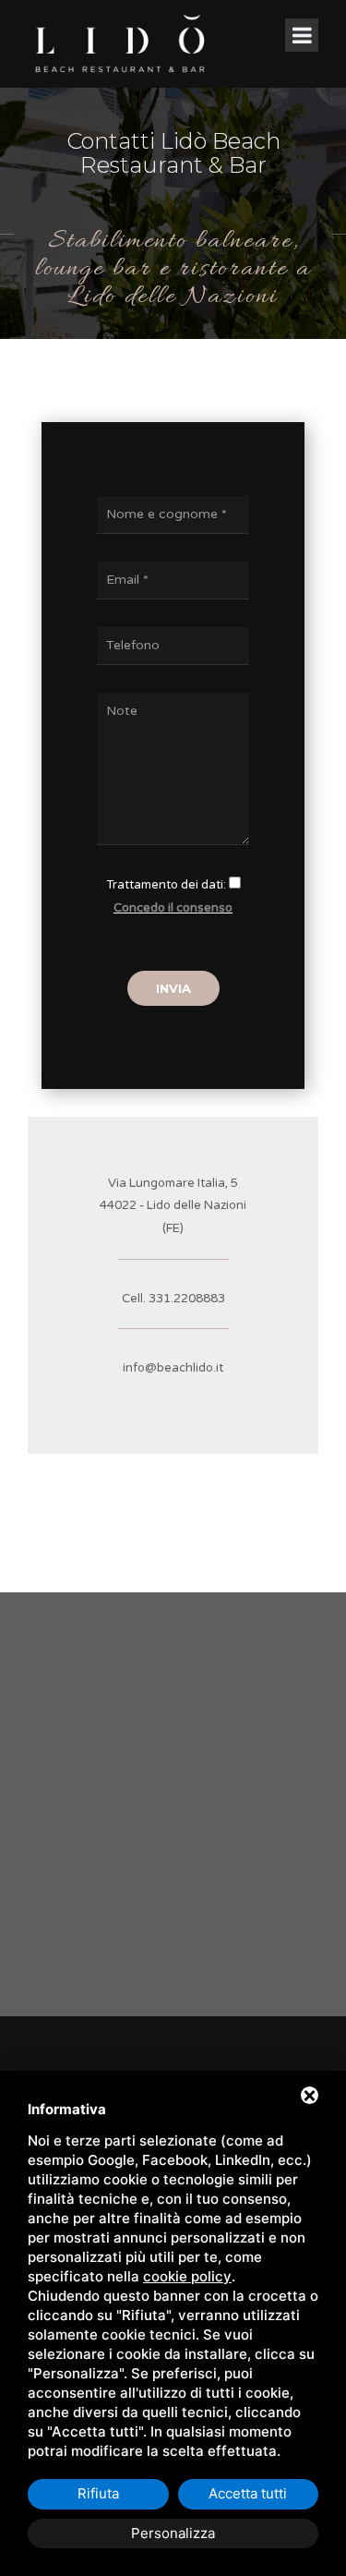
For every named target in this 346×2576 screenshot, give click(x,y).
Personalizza (173, 2533)
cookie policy (187, 2276)
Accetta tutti (248, 2493)
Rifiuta (98, 2493)
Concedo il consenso (173, 908)
